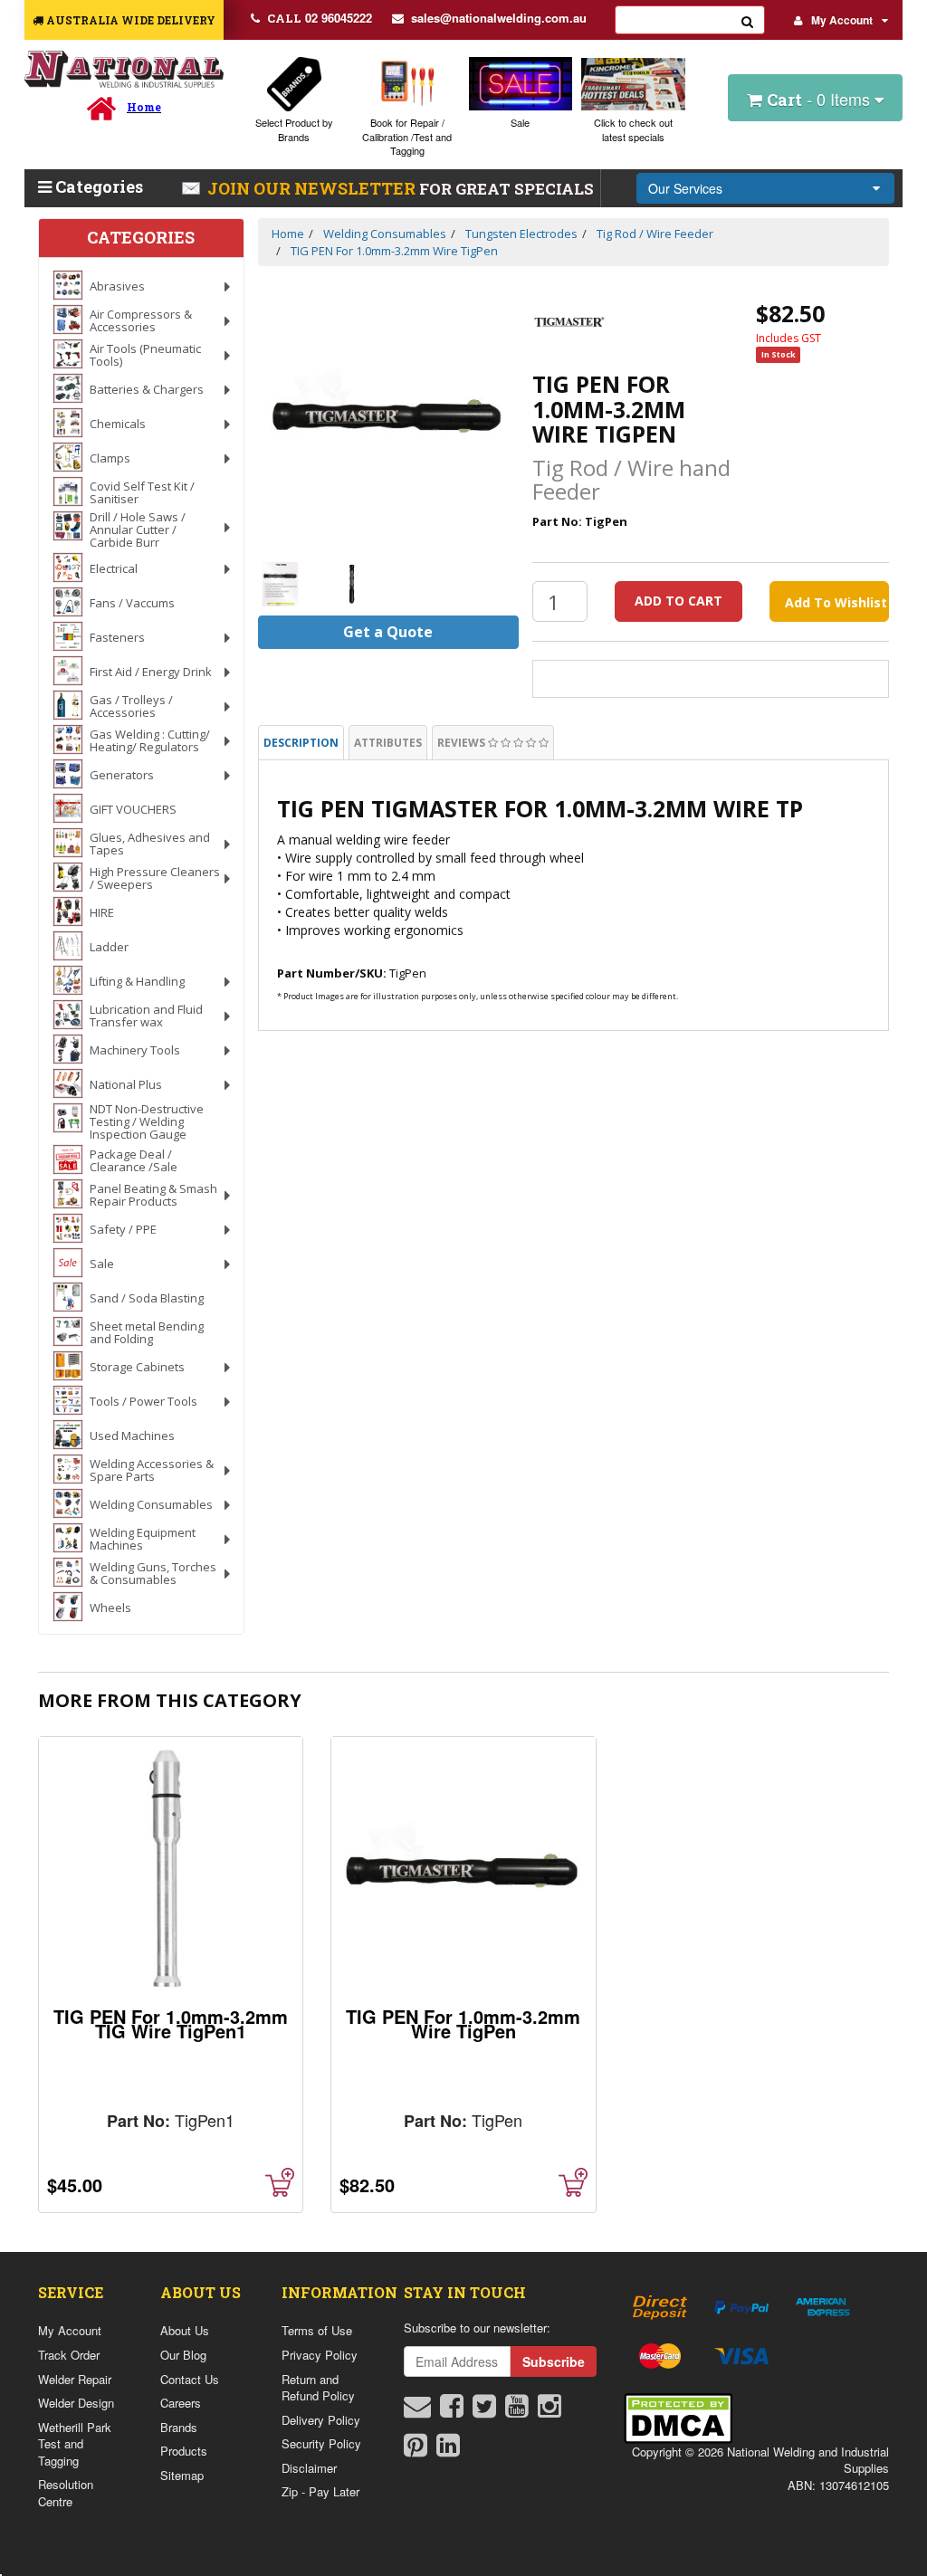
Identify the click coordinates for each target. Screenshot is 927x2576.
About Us (185, 2330)
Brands (179, 2427)
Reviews (463, 743)
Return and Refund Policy (318, 2388)
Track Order (69, 2355)
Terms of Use (317, 2330)
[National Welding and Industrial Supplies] (124, 69)
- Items (821, 99)
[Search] (748, 20)
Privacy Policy (320, 2355)
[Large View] (281, 585)
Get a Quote (388, 632)
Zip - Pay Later (320, 2491)
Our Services (685, 188)
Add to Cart (679, 601)
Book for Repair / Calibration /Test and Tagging (407, 136)
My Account (842, 20)
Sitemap (182, 2475)
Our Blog (183, 2355)
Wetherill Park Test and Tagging (75, 2444)
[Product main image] (388, 415)
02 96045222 (320, 18)
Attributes (388, 743)
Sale (520, 122)
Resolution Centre (66, 2493)
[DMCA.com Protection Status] (678, 2416)
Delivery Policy (321, 2420)
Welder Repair (75, 2379)
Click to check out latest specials (633, 129)
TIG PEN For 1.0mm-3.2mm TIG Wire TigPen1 (171, 2023)
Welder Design (76, 2403)
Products (184, 2451)
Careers (181, 2403)
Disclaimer (309, 2468)
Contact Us (190, 2379)
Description (301, 743)
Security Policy (321, 2443)
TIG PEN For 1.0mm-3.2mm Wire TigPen (463, 2023)
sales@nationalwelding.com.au (499, 18)
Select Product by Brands (294, 129)
